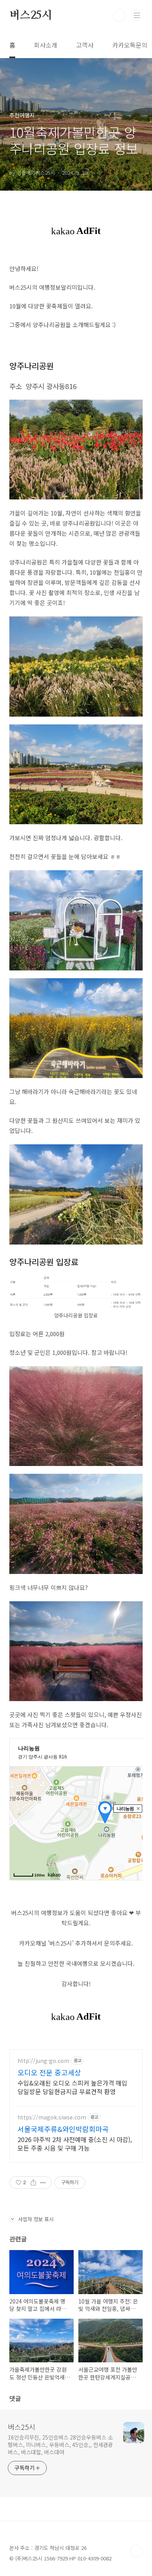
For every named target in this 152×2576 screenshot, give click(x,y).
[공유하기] (33, 2183)
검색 (119, 16)
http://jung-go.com (43, 2061)
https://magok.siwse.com (52, 2117)
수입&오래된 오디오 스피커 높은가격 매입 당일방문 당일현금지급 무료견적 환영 (72, 2087)
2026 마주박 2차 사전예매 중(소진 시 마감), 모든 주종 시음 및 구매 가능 (75, 2143)
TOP (136, 2551)
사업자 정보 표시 (36, 2219)
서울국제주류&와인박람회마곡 (63, 2129)
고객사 (85, 45)
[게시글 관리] (43, 2183)
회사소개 (46, 45)
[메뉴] (137, 15)
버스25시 (31, 16)
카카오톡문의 (130, 45)
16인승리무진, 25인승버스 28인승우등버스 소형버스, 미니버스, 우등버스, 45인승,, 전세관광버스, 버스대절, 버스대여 (60, 2445)
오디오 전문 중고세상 (49, 2072)
